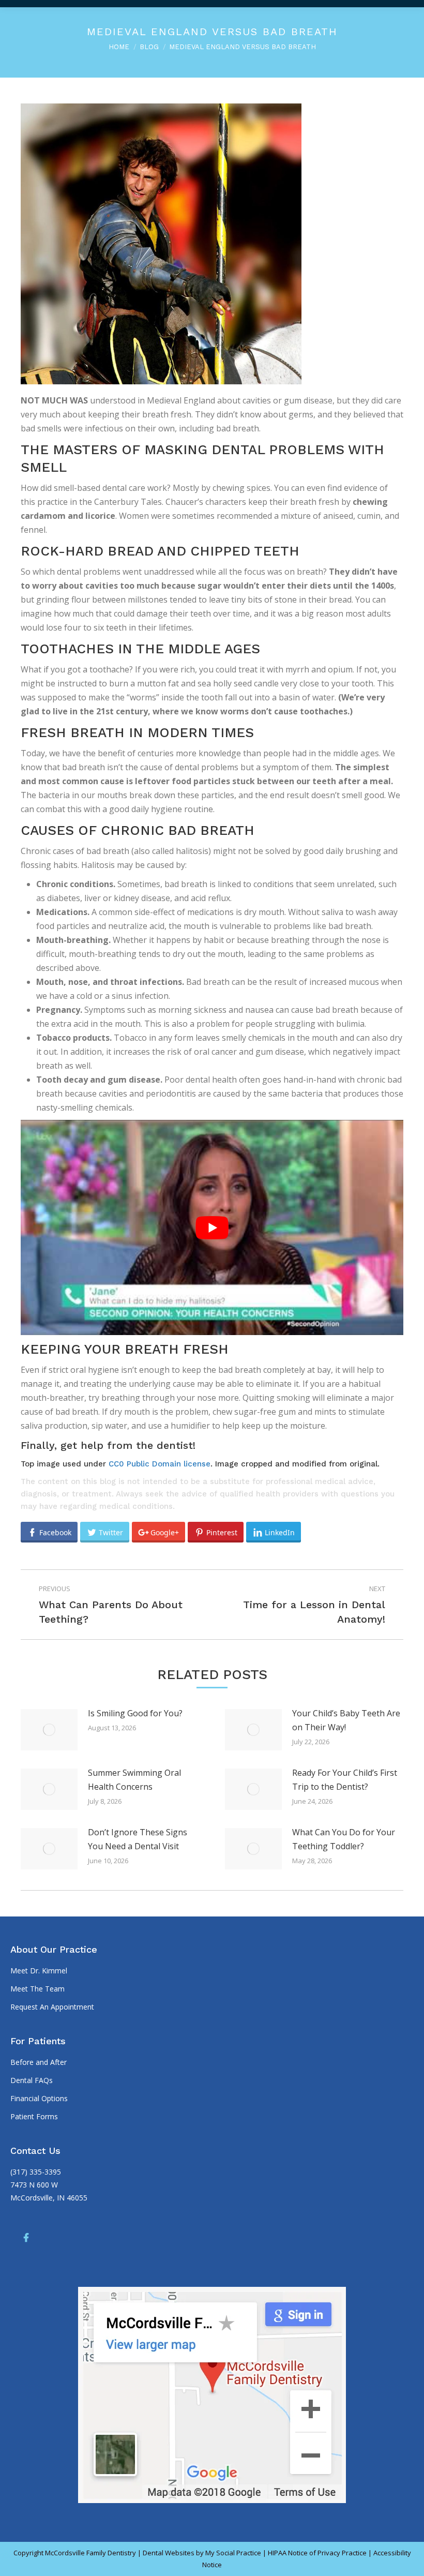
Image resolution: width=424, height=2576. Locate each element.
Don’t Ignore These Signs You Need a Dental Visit (138, 1839)
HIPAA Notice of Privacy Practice (317, 2553)
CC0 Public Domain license (160, 1464)
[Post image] (49, 1730)
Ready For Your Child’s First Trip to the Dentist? (345, 1780)
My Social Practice (232, 2553)
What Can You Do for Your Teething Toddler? (344, 1839)
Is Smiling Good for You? (135, 1713)
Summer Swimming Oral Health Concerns (134, 1780)
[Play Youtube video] (212, 1227)
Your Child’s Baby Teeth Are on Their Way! (346, 1720)
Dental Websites (169, 2553)
